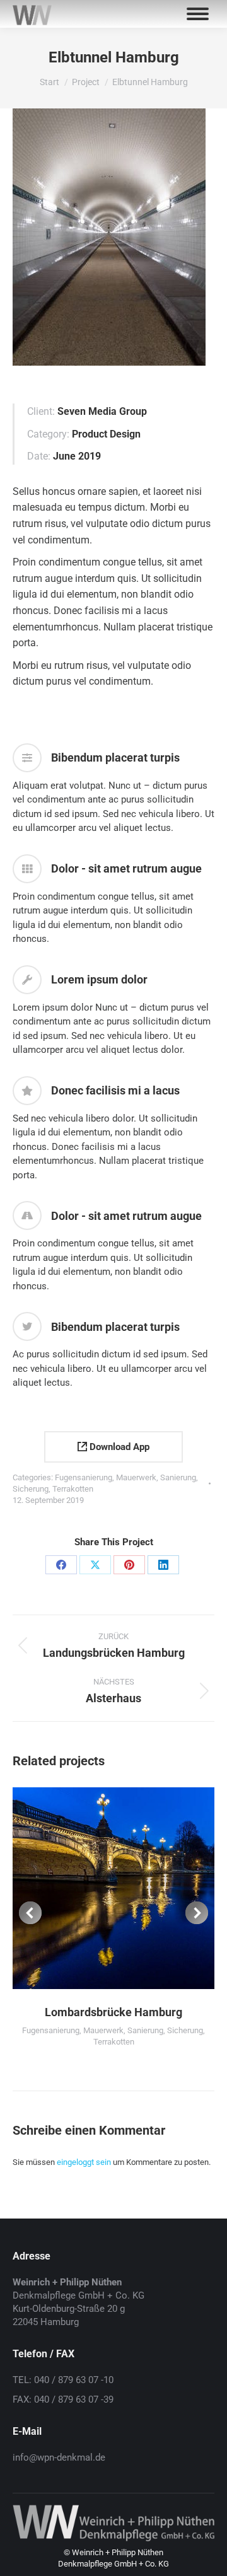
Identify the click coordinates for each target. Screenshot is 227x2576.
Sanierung (178, 1477)
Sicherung (31, 1489)
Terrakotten (73, 1489)
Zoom (96, 1888)
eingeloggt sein (84, 2162)
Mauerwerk (136, 1477)
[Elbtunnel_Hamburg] (109, 237)
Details (131, 1888)
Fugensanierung (84, 1477)
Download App (118, 1447)
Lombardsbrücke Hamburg (113, 2012)
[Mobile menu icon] (198, 14)
